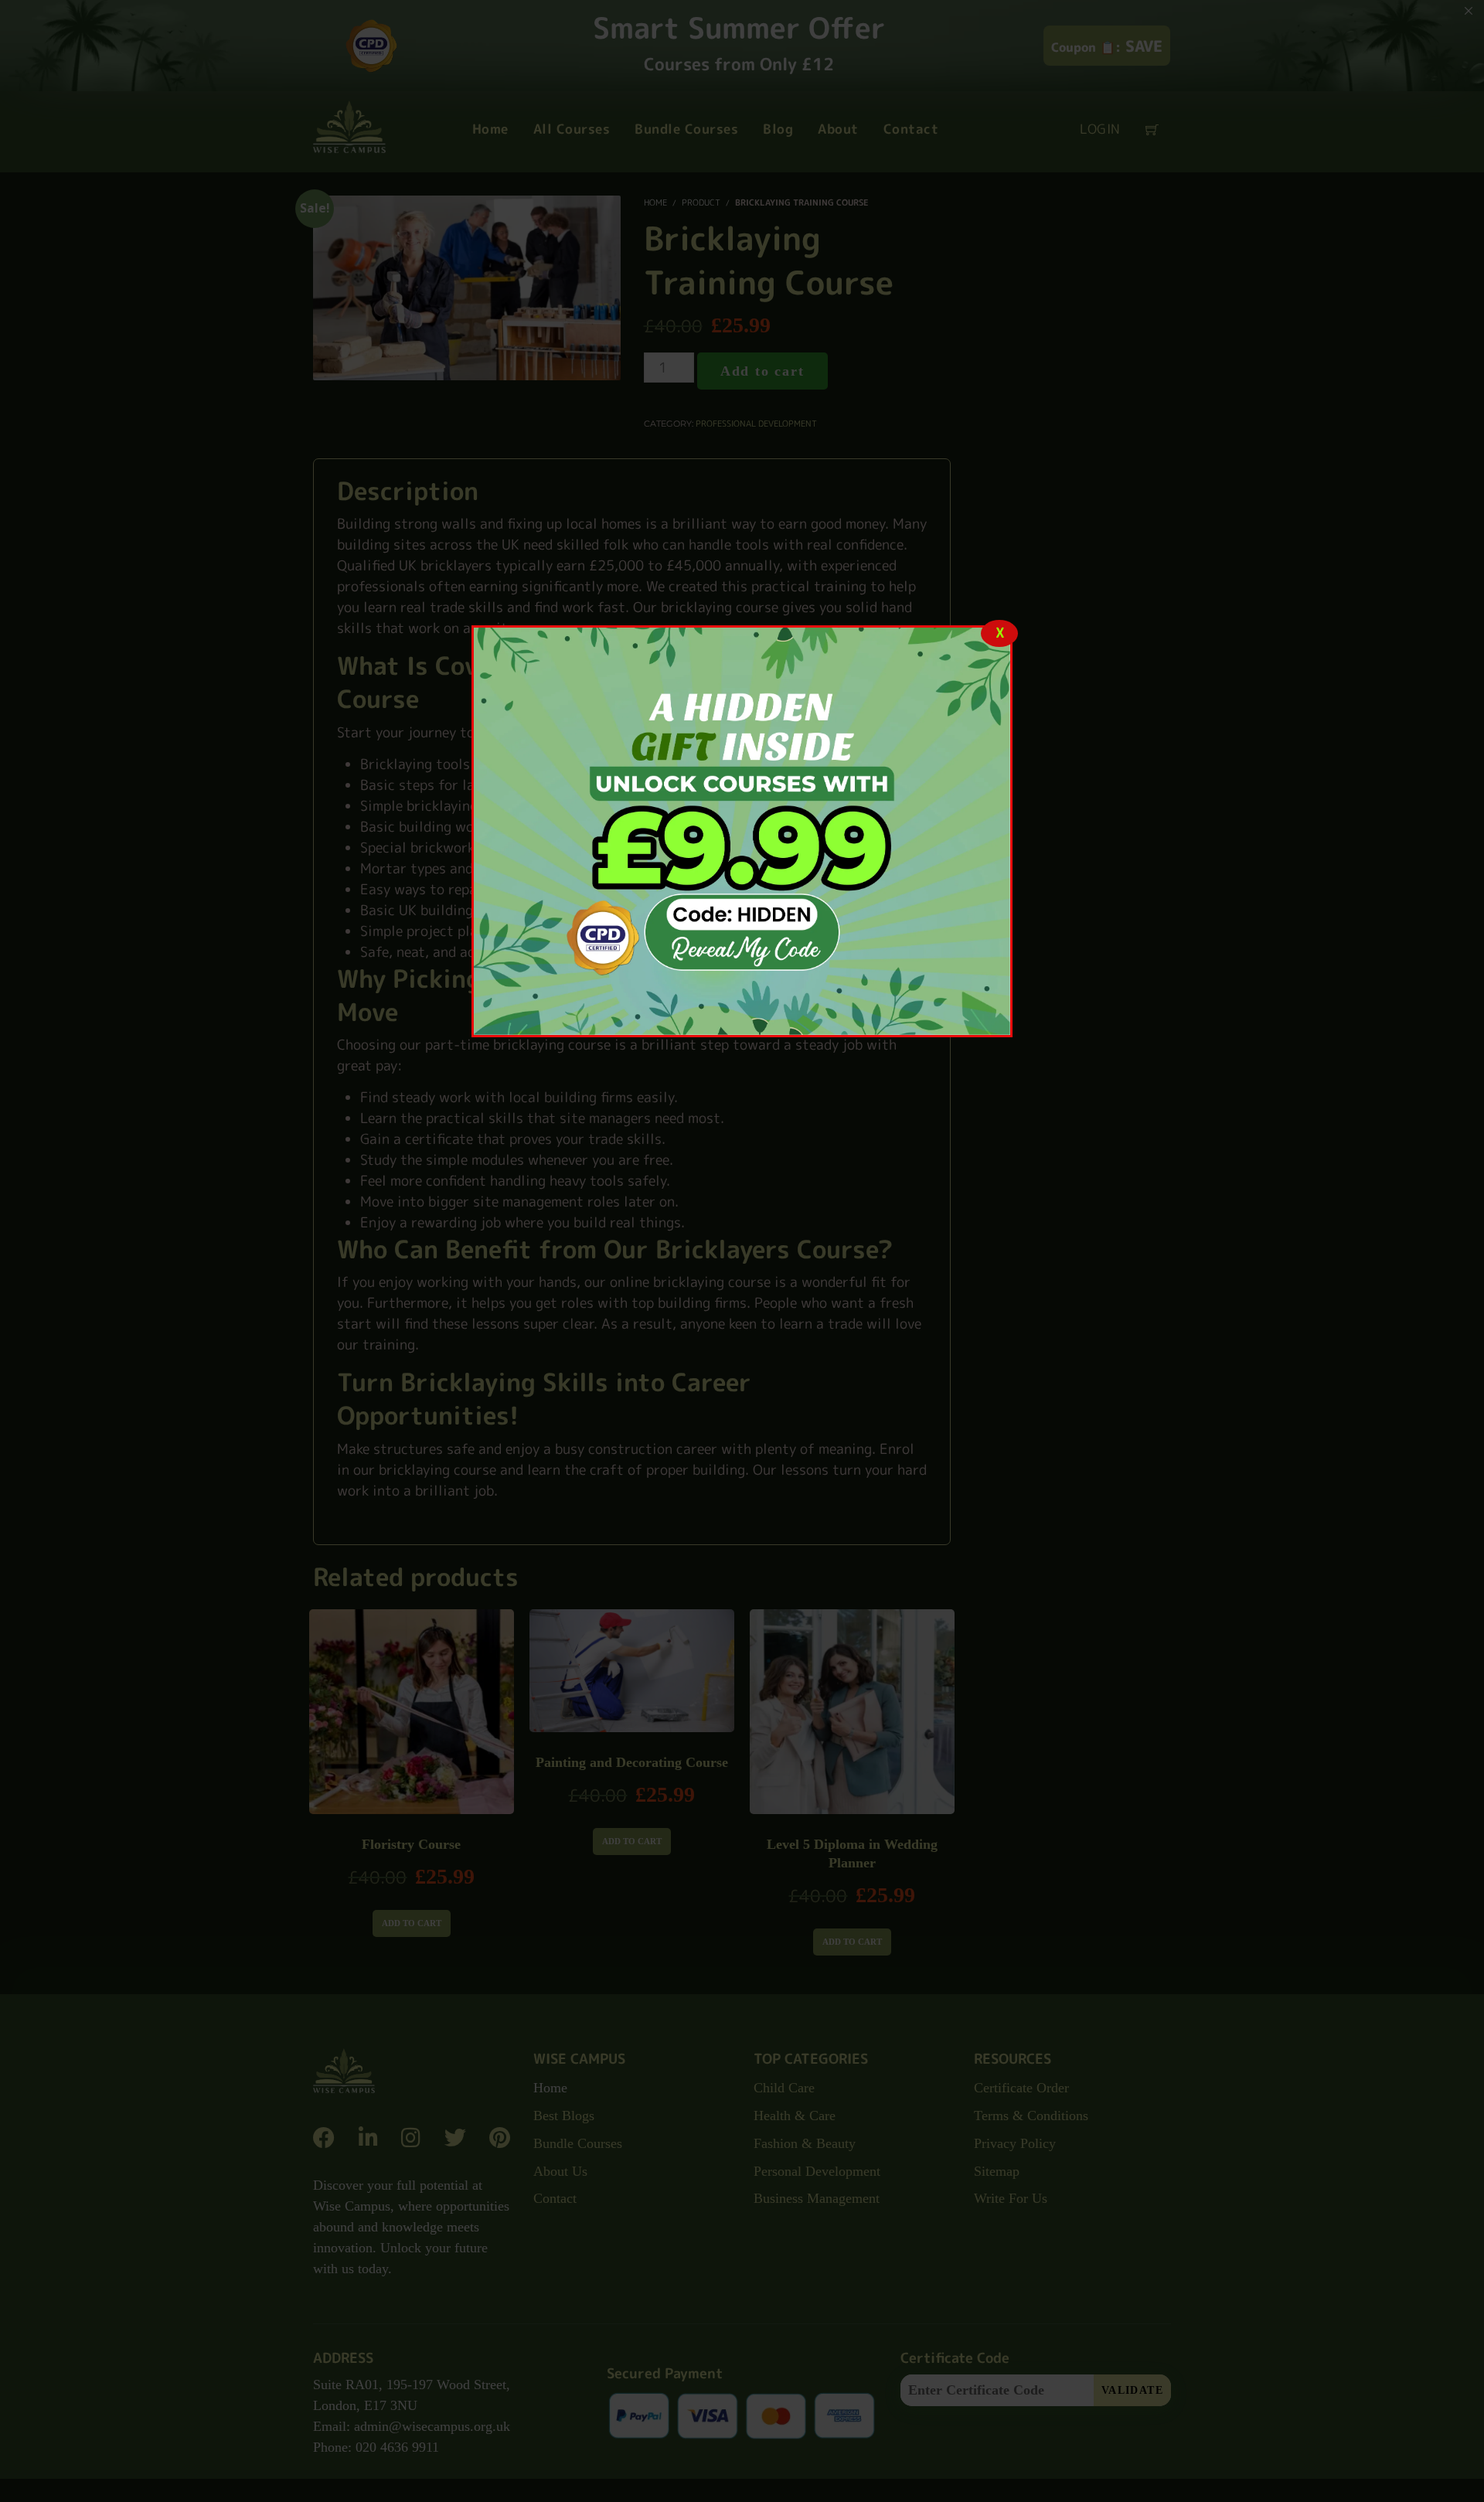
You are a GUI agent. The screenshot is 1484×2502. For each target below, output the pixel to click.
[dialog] (742, 831)
